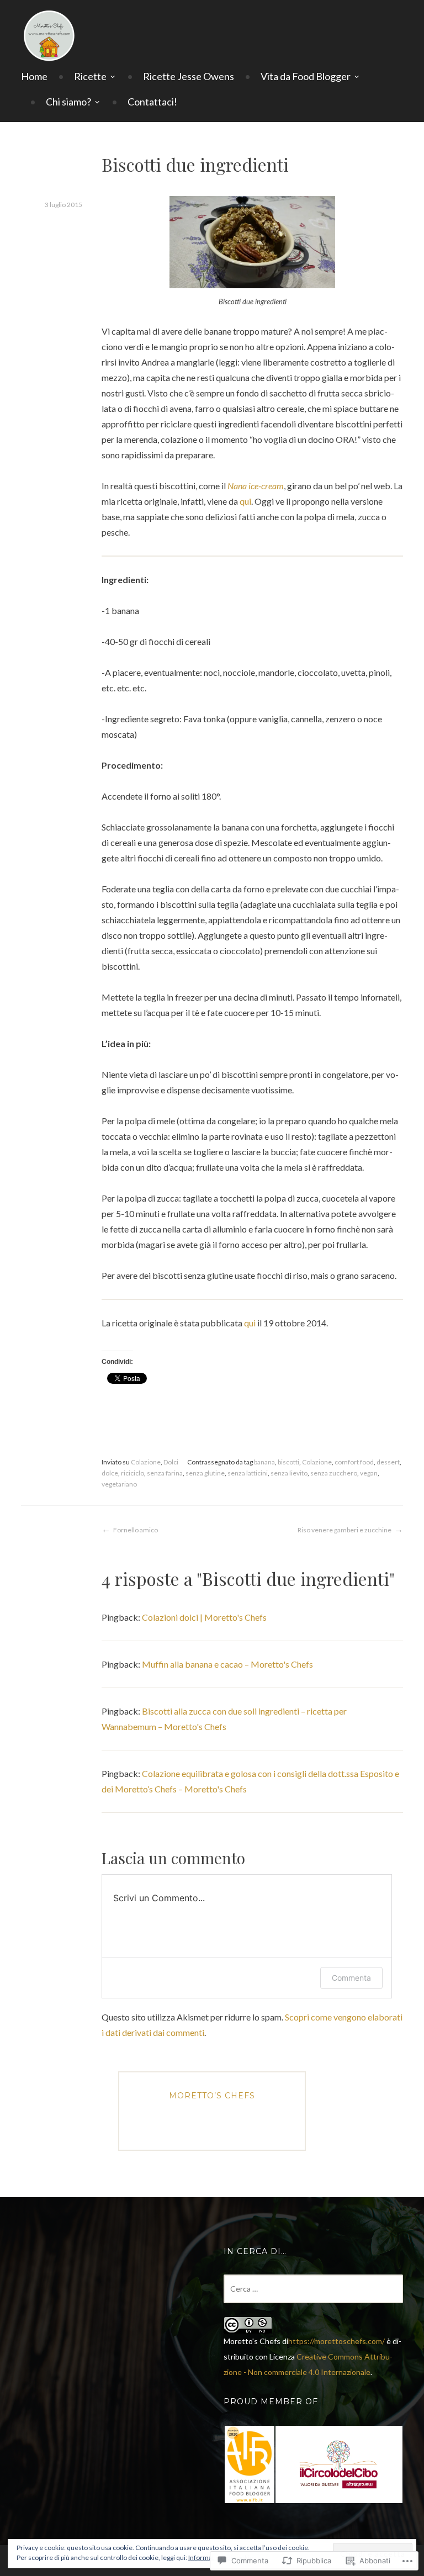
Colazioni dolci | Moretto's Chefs (204, 1617)
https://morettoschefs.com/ (336, 2341)
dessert (388, 1462)
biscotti (288, 1462)
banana (264, 1462)
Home (34, 76)
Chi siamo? (68, 102)
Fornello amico (136, 1530)
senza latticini (248, 1473)
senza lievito (289, 1473)
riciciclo (132, 1473)
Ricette (90, 76)
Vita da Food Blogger (306, 76)
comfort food (354, 1462)
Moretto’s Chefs (212, 2096)
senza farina (165, 1473)
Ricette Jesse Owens (189, 76)
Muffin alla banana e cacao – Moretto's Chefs (227, 1664)
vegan (369, 1473)
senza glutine (205, 1473)
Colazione (146, 1462)
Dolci (171, 1462)
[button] (249, 2464)
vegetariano (119, 1484)
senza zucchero (334, 1473)
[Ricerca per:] (313, 2289)
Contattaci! (152, 102)
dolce (110, 1473)
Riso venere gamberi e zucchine (344, 1530)
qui (245, 501)
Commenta (351, 1978)
